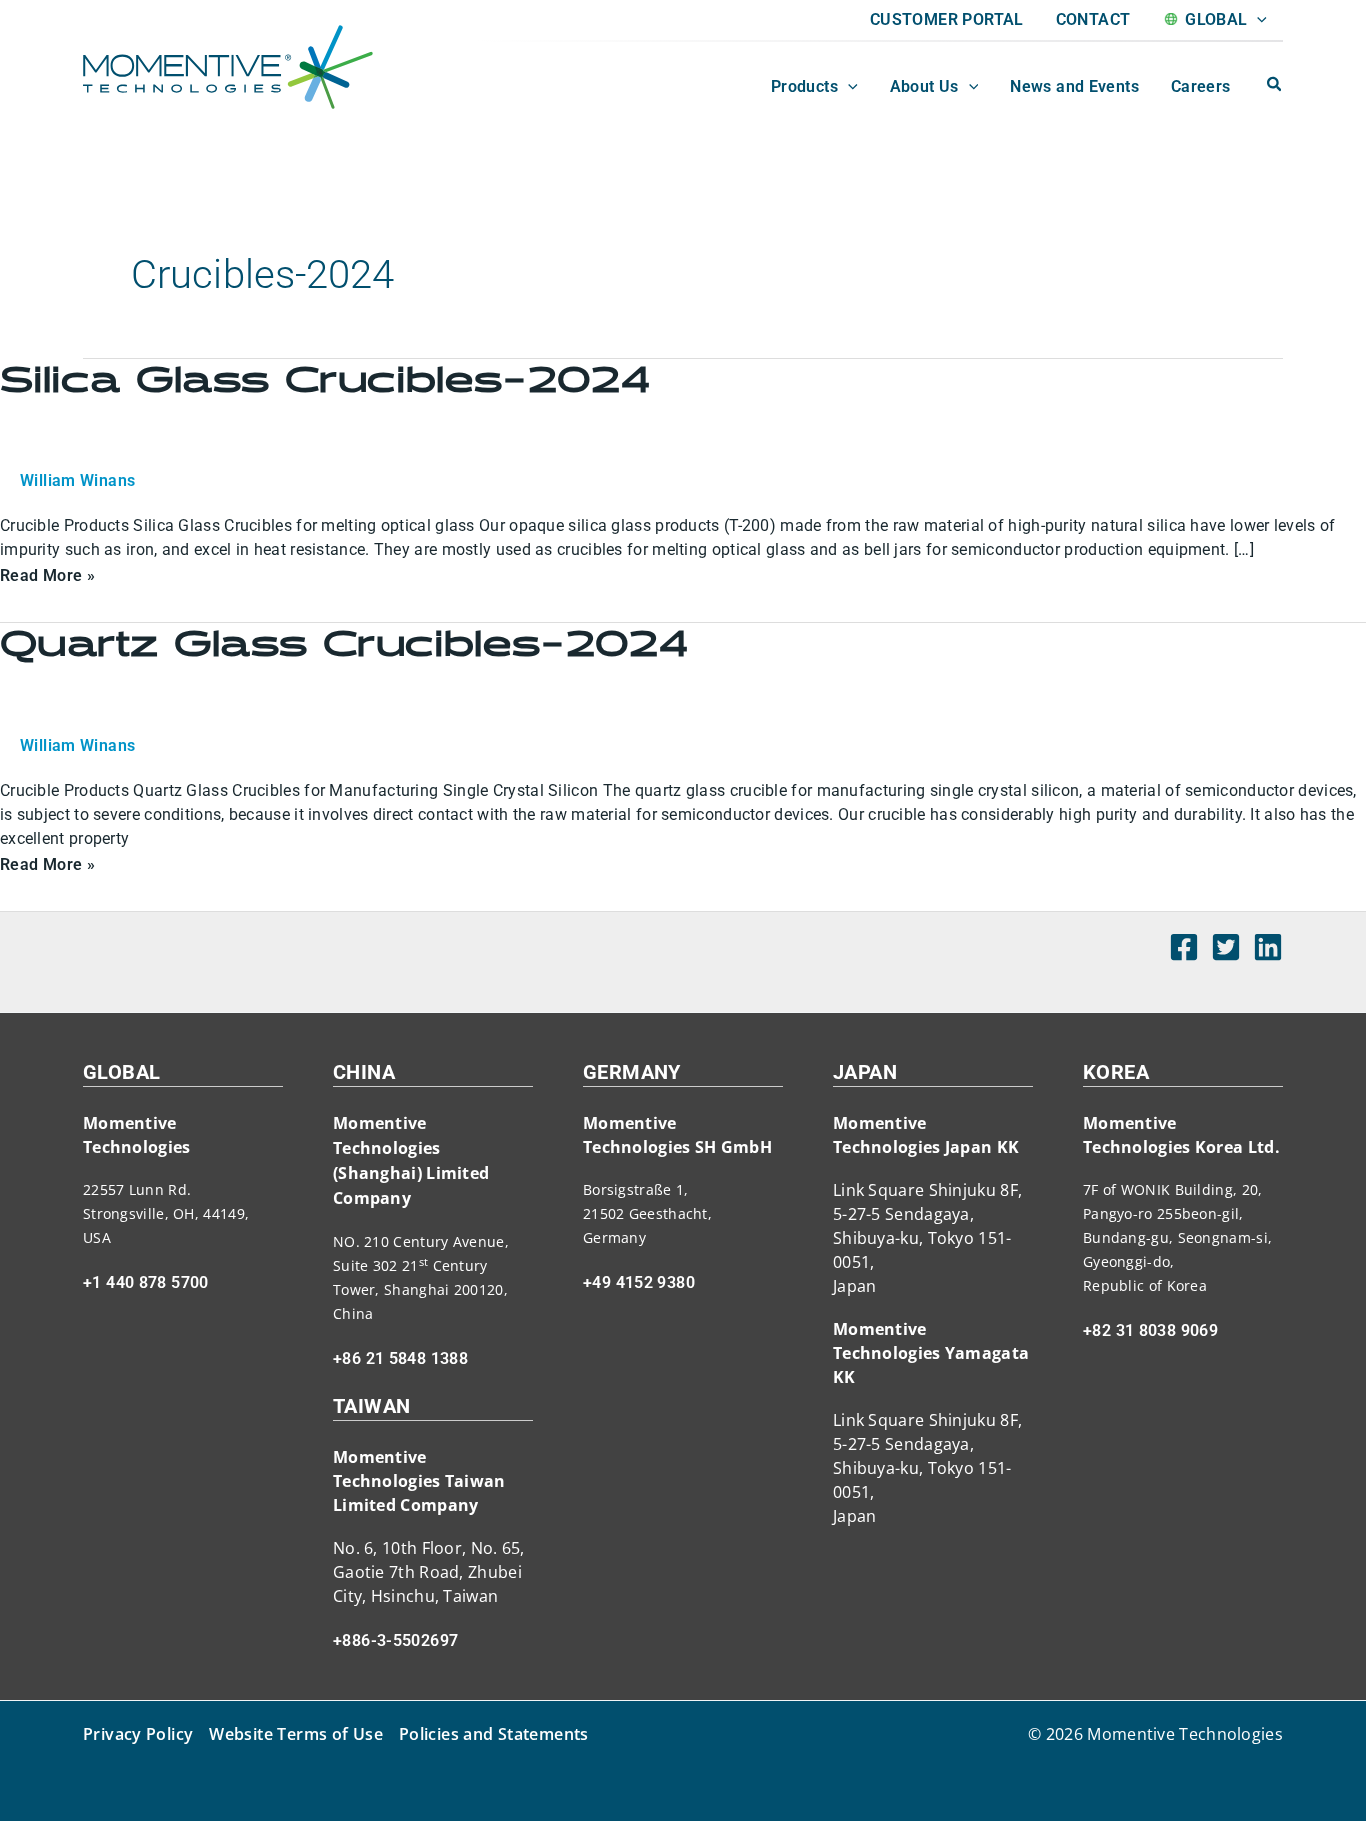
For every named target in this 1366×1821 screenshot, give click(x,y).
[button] (1257, 20)
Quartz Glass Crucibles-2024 (344, 645)
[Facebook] (1184, 947)
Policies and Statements (494, 1734)
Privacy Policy (138, 1734)
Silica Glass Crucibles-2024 (325, 381)
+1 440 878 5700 (146, 1282)
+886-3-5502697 (395, 1640)
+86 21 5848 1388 (400, 1358)
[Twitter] (1226, 947)
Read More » (47, 573)
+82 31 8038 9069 (1150, 1330)
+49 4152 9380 (639, 1282)
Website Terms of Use (296, 1734)
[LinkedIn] (1268, 947)
